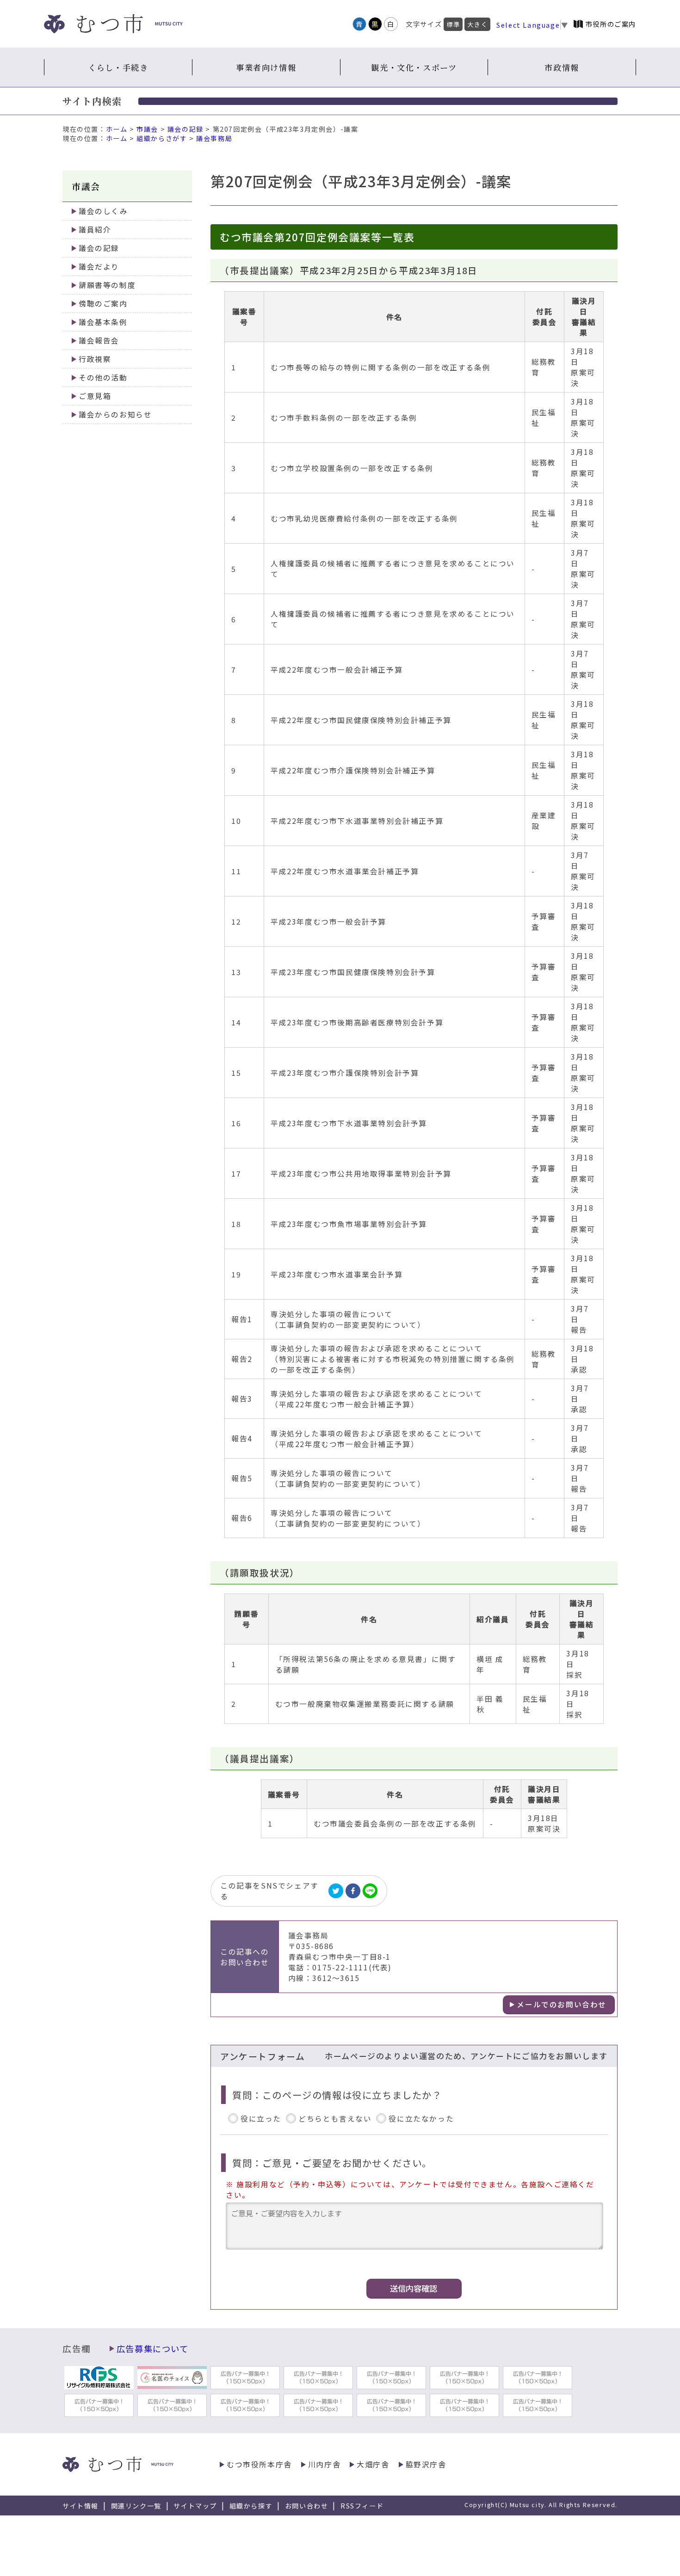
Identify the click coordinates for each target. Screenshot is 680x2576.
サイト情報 (80, 2506)
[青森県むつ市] (113, 24)
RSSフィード (362, 2506)
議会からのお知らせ (115, 414)
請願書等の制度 (107, 285)
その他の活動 (103, 377)
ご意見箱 (95, 396)
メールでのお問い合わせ (562, 2004)
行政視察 (95, 359)
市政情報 (562, 67)
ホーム (117, 129)
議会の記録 (185, 129)
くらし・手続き (118, 67)
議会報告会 (99, 340)
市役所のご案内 (611, 24)
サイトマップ (195, 2506)
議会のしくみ (103, 211)
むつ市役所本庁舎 (259, 2464)
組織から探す (251, 2506)
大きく (477, 24)
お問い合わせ (307, 2506)
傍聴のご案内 (103, 304)
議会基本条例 (103, 322)
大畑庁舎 (373, 2464)
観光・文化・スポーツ (414, 67)
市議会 (147, 129)
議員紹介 (95, 230)
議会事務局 (214, 138)
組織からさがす (162, 138)
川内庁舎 (324, 2464)
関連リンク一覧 (136, 2506)
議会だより (99, 267)
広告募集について (153, 2349)
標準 (453, 24)
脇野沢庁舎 (426, 2464)
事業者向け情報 (266, 67)
